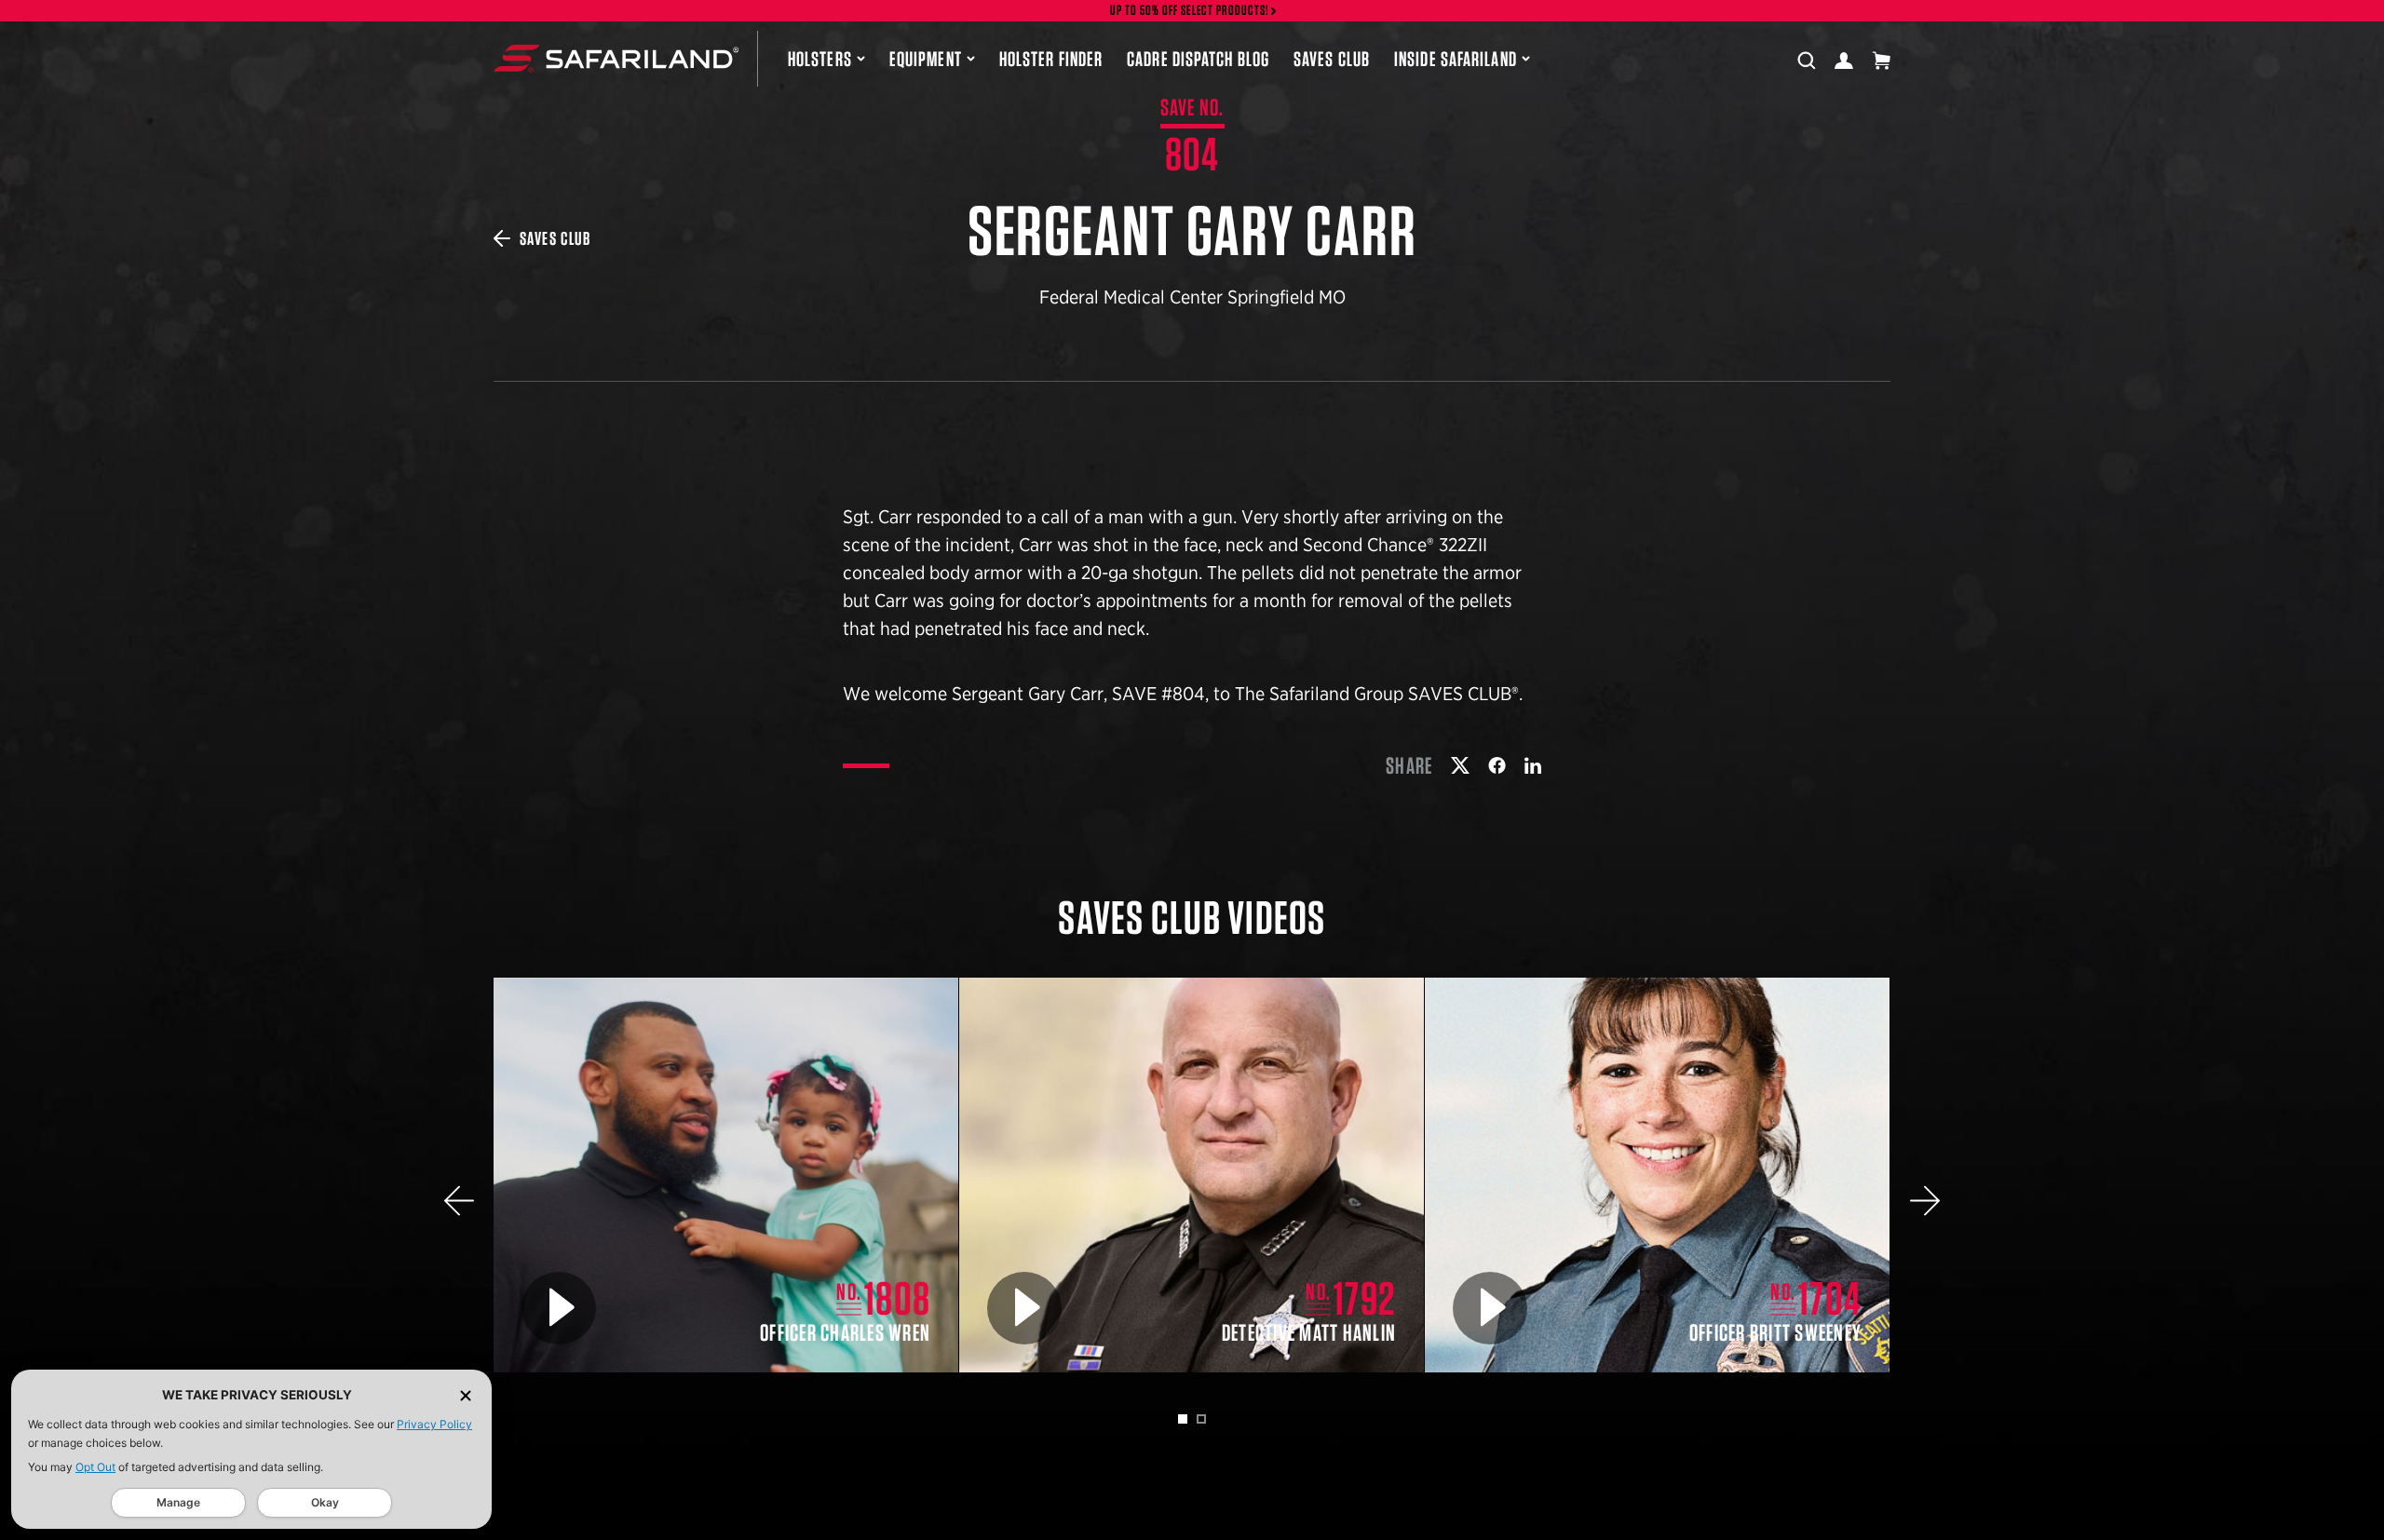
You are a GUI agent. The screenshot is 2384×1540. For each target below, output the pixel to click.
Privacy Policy (434, 1424)
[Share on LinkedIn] (1533, 765)
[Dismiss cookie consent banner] (466, 1395)
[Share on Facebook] (1497, 765)
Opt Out (95, 1467)
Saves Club (1332, 59)
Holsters (820, 59)
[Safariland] (616, 59)
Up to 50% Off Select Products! (1190, 11)
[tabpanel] (726, 1175)
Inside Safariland (1456, 59)
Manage (178, 1502)
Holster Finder (1051, 59)
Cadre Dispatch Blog (1198, 59)
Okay (325, 1502)
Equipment (926, 59)
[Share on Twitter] (1460, 765)
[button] (459, 1201)
